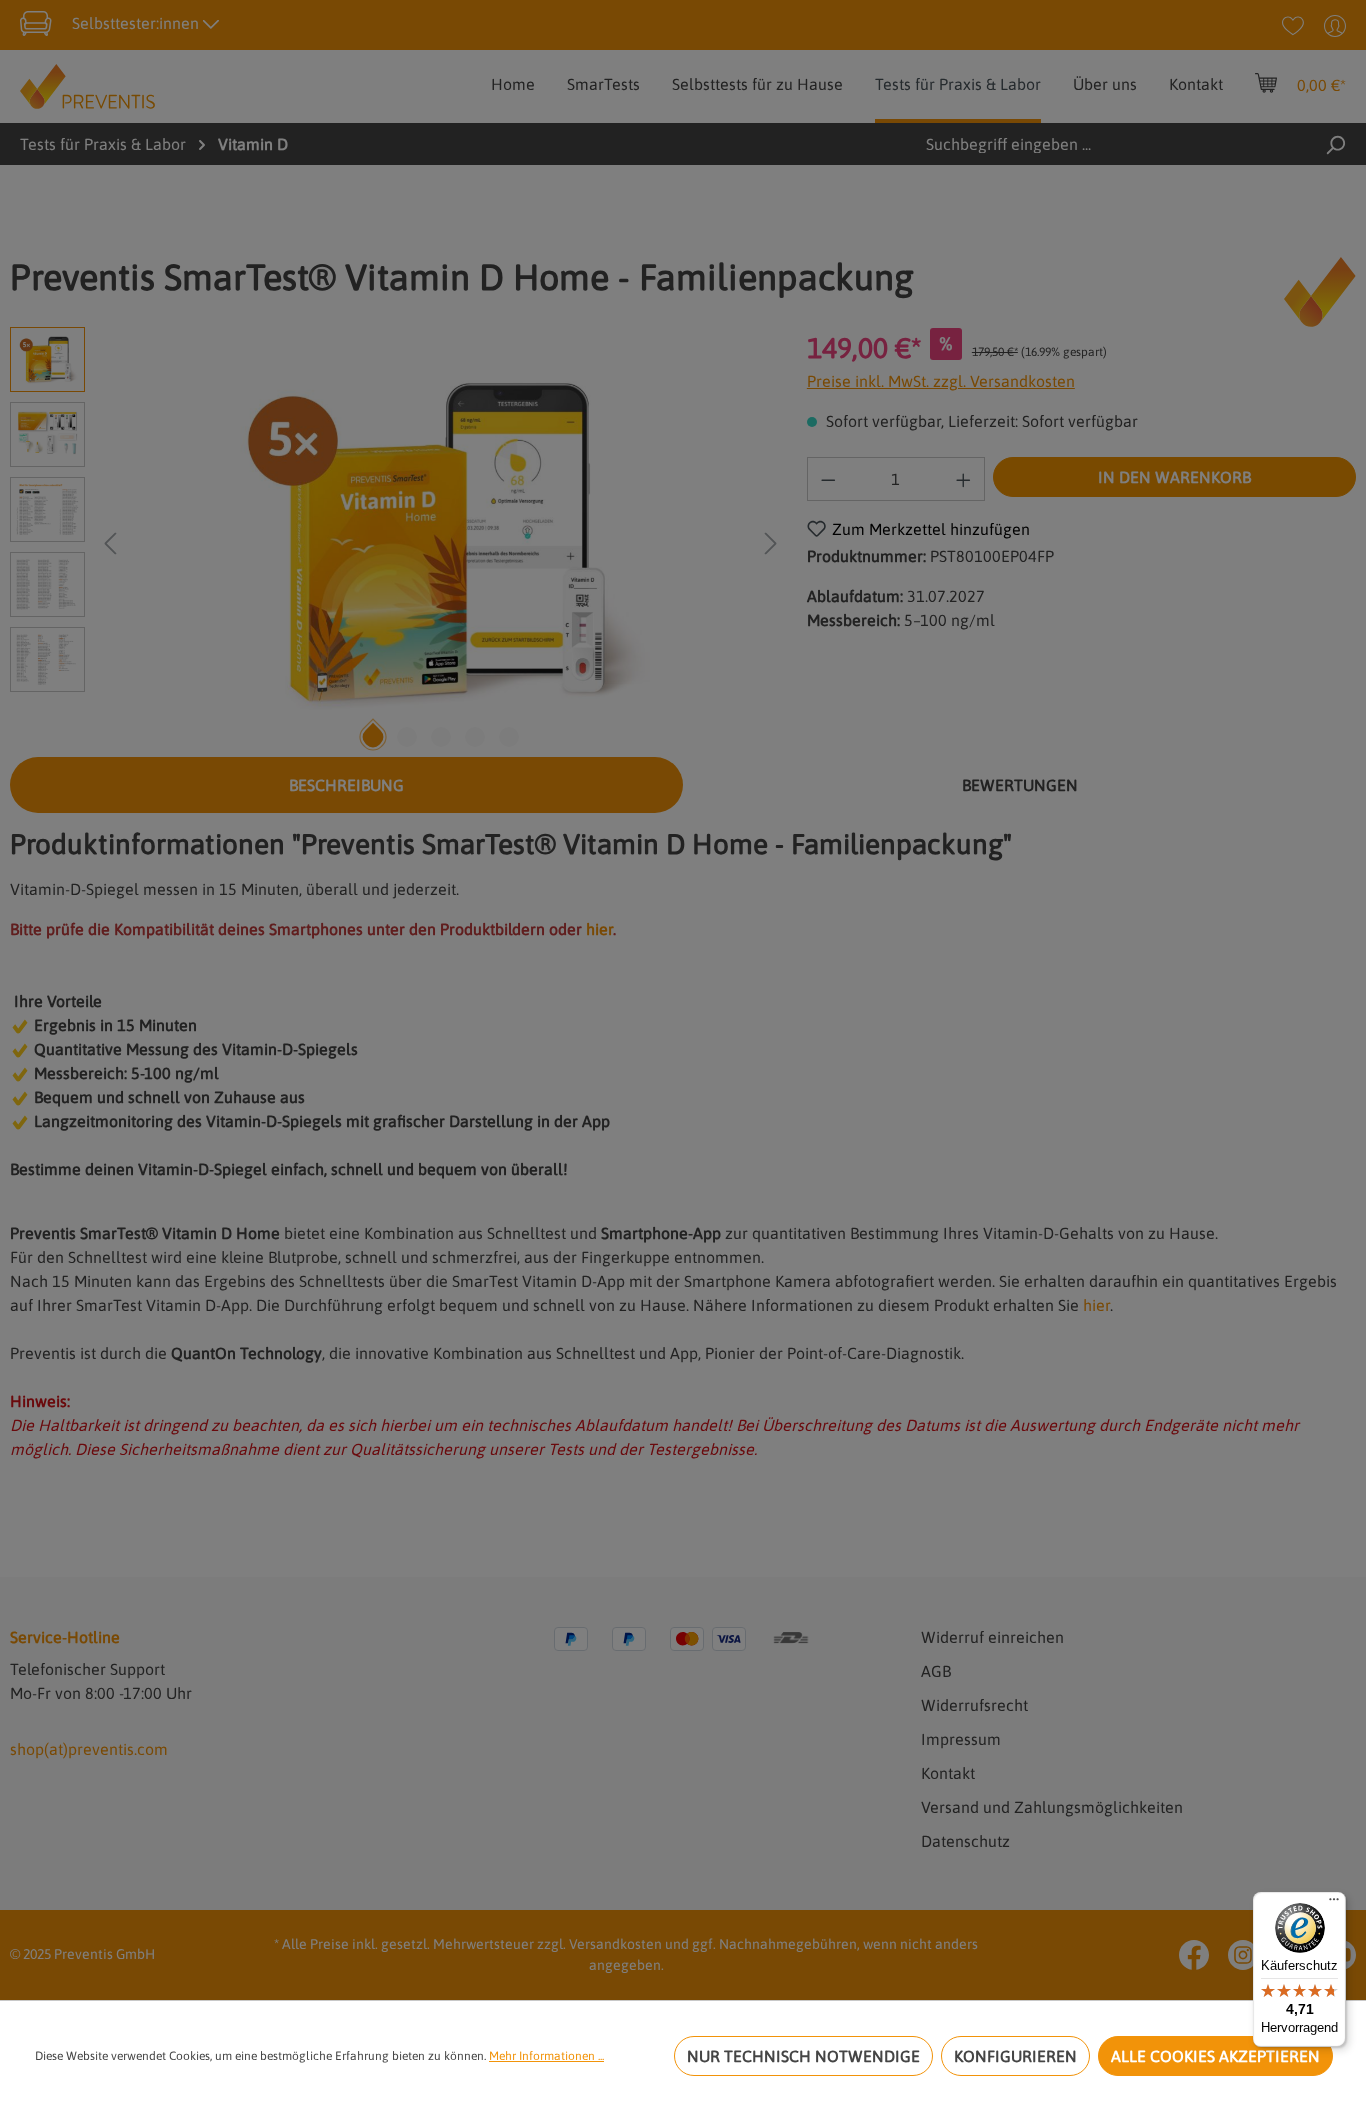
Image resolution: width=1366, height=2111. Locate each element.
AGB (936, 1671)
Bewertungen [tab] (1020, 785)
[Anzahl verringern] (828, 479)
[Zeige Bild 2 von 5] (407, 737)
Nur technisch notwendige (803, 2056)
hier (599, 929)
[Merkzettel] (1293, 25)
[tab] (346, 785)
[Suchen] (1335, 144)
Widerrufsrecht (974, 1705)
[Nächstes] (771, 541)
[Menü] (1334, 1904)
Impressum (961, 1739)
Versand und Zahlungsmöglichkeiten (1052, 1807)
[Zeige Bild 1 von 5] (372, 737)
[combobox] (1078, 144)
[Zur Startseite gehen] (87, 85)
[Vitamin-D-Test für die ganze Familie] (441, 542)
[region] (398, 542)
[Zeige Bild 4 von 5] (475, 737)
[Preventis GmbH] (1320, 292)
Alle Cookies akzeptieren (1215, 2056)
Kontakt (948, 1773)
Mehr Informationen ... (546, 2056)
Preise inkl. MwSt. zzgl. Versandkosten (941, 381)
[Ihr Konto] (1335, 25)
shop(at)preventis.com (89, 1749)
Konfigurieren (1015, 2056)
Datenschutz (965, 1841)
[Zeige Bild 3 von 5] (441, 737)
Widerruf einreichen (992, 1637)
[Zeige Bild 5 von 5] (509, 737)
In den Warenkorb (1174, 477)
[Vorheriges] (110, 541)
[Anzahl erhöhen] (964, 479)
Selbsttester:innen (137, 23)
